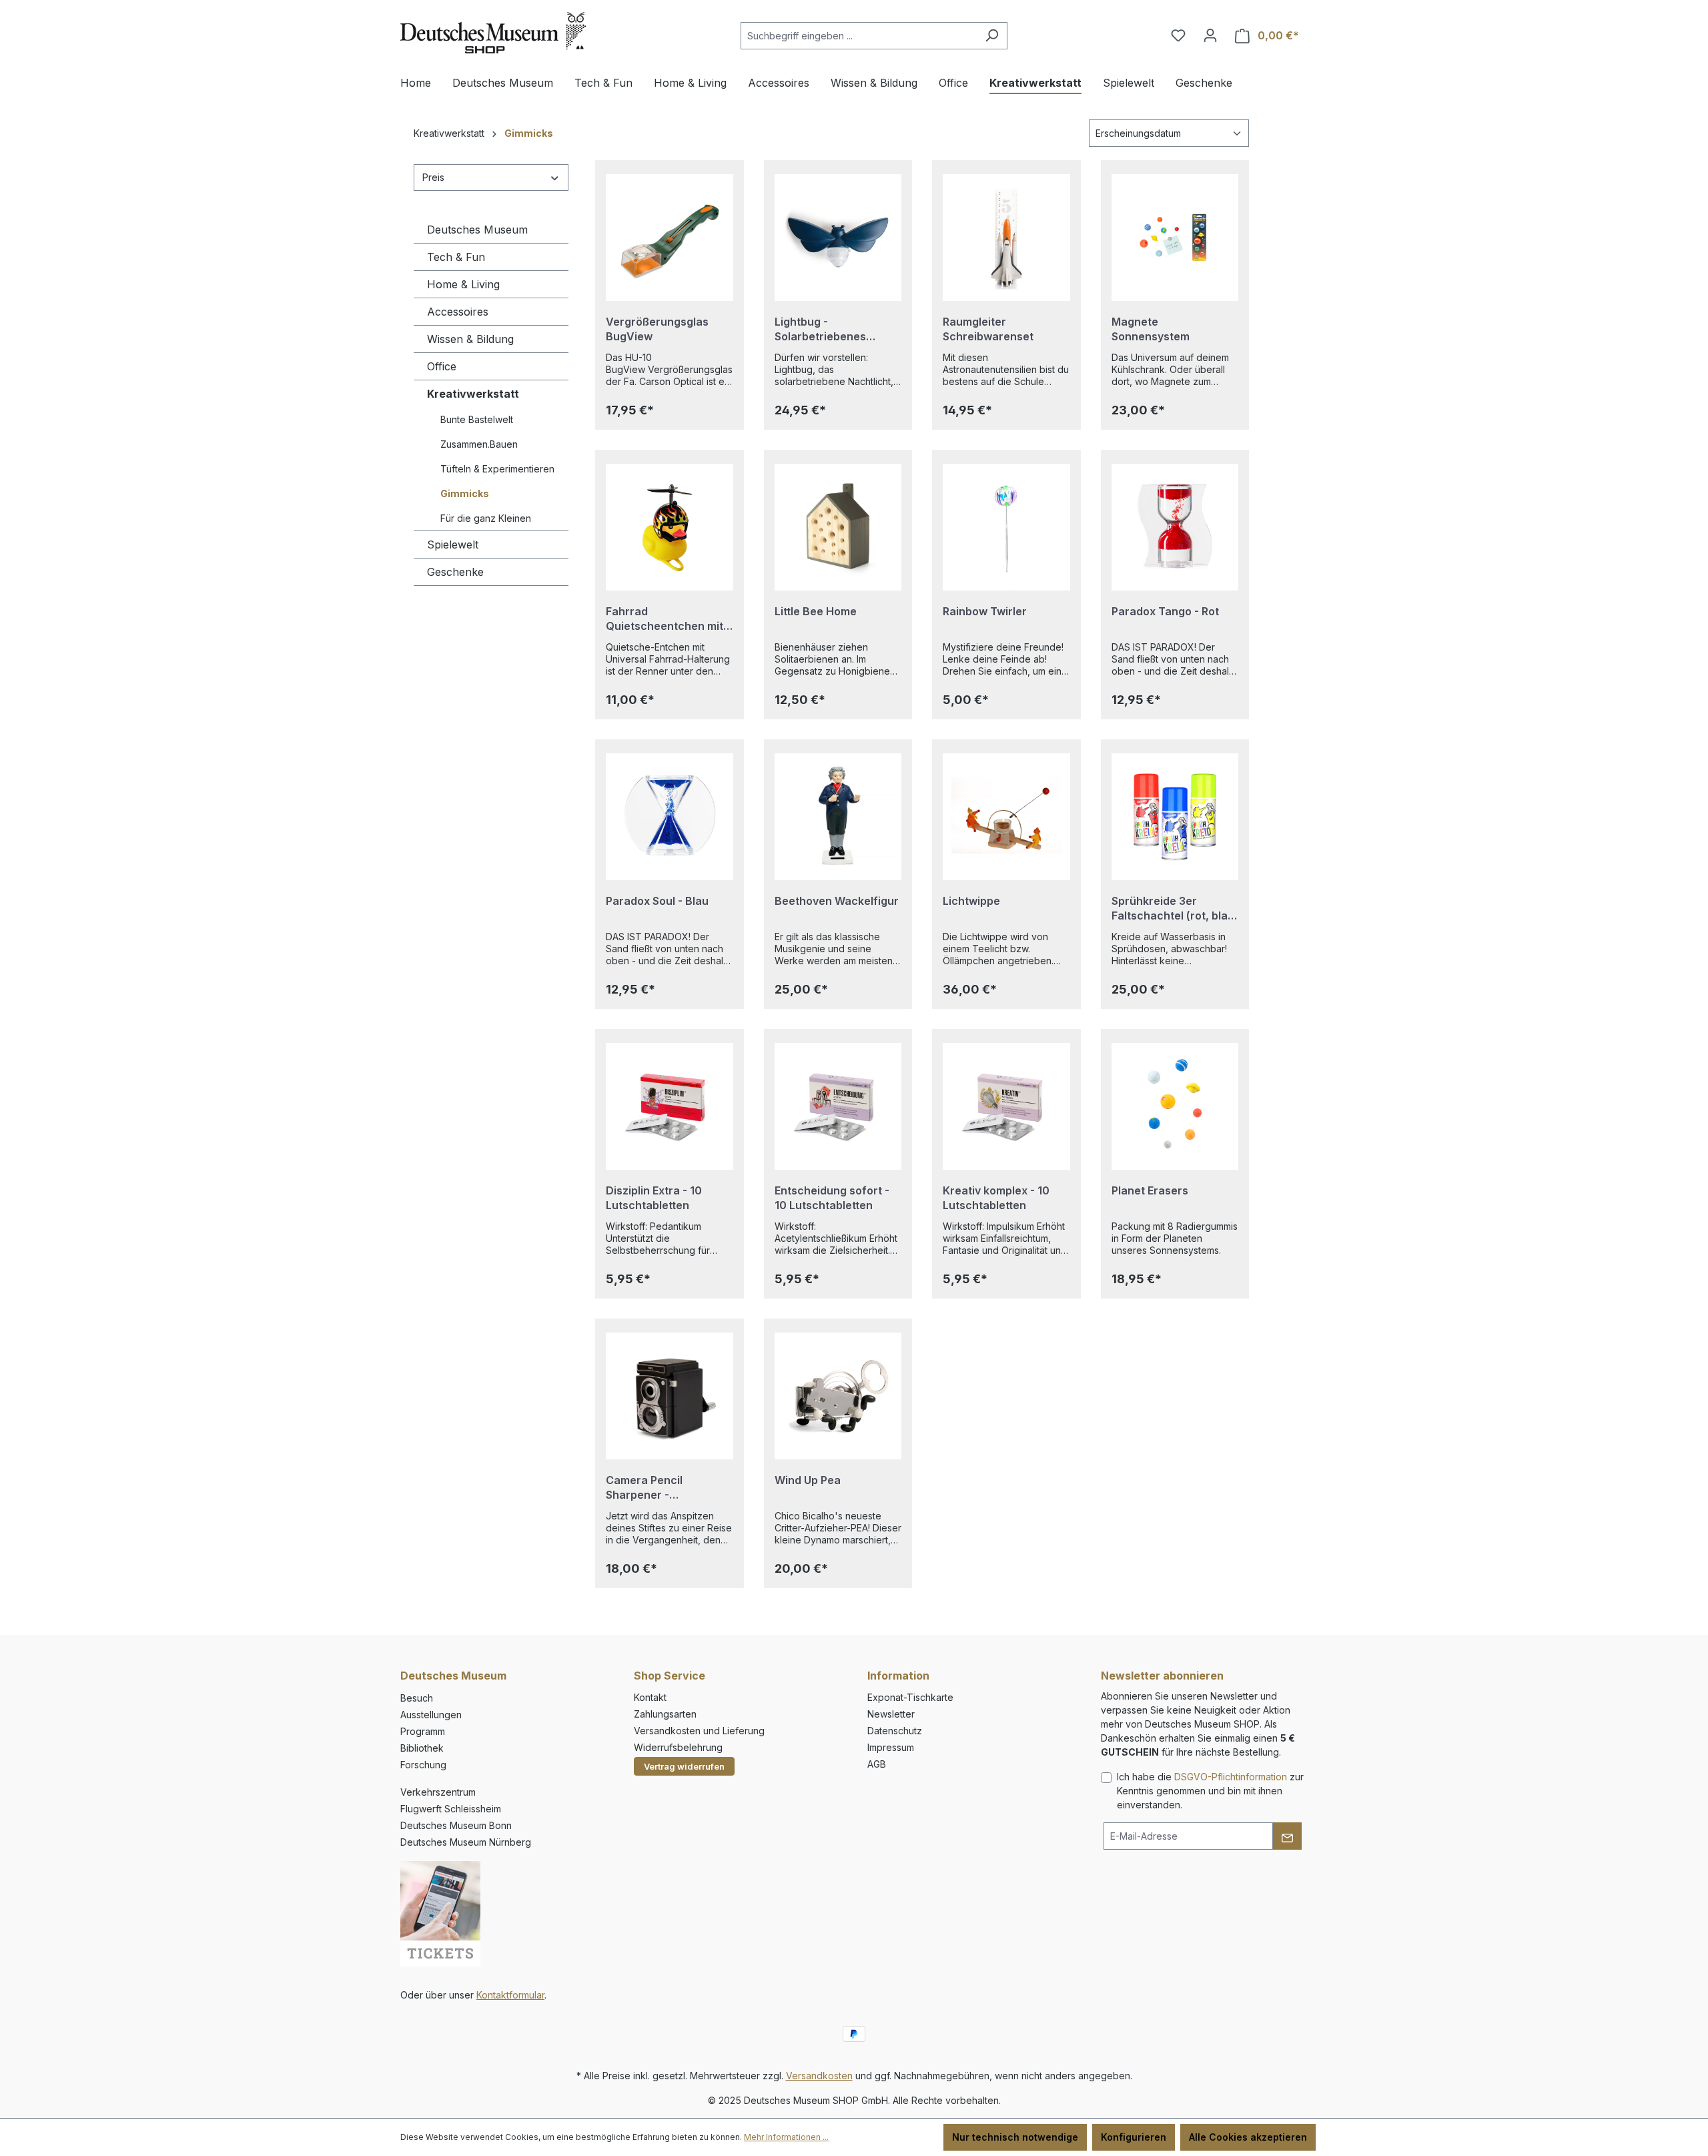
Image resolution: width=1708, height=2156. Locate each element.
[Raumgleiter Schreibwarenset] (1006, 238)
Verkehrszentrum (438, 1792)
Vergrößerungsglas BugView (657, 329)
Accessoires (458, 312)
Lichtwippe (971, 901)
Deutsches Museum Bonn (456, 1825)
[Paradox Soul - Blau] (670, 817)
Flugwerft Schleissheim (451, 1809)
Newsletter (891, 1714)
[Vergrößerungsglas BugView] (670, 238)
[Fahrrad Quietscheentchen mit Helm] (670, 527)
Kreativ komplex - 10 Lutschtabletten (996, 1198)
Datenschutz (895, 1731)
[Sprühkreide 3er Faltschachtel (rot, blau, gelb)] (1175, 817)
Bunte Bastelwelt (477, 419)
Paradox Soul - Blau (657, 901)
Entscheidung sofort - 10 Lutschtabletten (832, 1198)
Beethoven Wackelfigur (837, 901)
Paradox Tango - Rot (1165, 611)
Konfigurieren (1134, 2137)
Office (442, 366)
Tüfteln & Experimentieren (497, 469)
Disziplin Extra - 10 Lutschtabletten (654, 1198)
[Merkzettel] (1178, 35)
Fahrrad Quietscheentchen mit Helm (665, 619)
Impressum (891, 1747)
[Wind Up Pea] (838, 1396)
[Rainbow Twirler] (1006, 527)
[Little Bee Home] (838, 527)
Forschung (423, 1765)
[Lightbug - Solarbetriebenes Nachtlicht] (838, 238)
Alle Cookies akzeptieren (1248, 2137)
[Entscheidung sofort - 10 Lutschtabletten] (838, 1106)
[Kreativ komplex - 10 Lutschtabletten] (1006, 1106)
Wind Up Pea (808, 1480)
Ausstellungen (431, 1715)
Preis (433, 177)
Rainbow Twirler (985, 611)
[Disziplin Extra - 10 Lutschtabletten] (670, 1106)
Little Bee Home (816, 611)
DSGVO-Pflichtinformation (1231, 1777)
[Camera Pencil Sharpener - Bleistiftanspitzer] (670, 1396)
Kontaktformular (510, 1995)
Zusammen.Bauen (479, 444)
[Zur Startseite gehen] (493, 33)
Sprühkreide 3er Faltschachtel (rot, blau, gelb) (1175, 909)
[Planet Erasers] (1175, 1106)
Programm (423, 1731)
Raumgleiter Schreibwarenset (988, 329)
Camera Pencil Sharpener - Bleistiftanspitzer (651, 1488)
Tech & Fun (456, 257)
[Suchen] (992, 36)
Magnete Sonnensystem (1151, 329)
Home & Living (463, 284)
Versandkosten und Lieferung (699, 1731)
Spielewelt (453, 545)
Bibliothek (422, 1748)
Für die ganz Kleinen (486, 518)
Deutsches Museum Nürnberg (466, 1842)
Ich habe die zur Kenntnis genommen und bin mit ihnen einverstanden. (1210, 1791)
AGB (877, 1764)
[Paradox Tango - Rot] (1175, 527)
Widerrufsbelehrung (678, 1747)
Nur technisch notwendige (1015, 2137)
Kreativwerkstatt (473, 394)
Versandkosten (819, 2076)
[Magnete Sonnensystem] (1175, 238)
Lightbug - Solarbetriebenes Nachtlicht (820, 329)
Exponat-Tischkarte (910, 1697)
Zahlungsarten (665, 1714)
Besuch (417, 1698)
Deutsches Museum (477, 230)
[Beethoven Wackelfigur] (838, 817)
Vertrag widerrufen (684, 1766)
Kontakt (650, 1697)
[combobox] (859, 36)
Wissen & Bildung (470, 339)
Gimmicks (465, 493)
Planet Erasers (1150, 1190)
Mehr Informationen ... (786, 2137)
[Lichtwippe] (1006, 817)
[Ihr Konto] (1210, 35)
